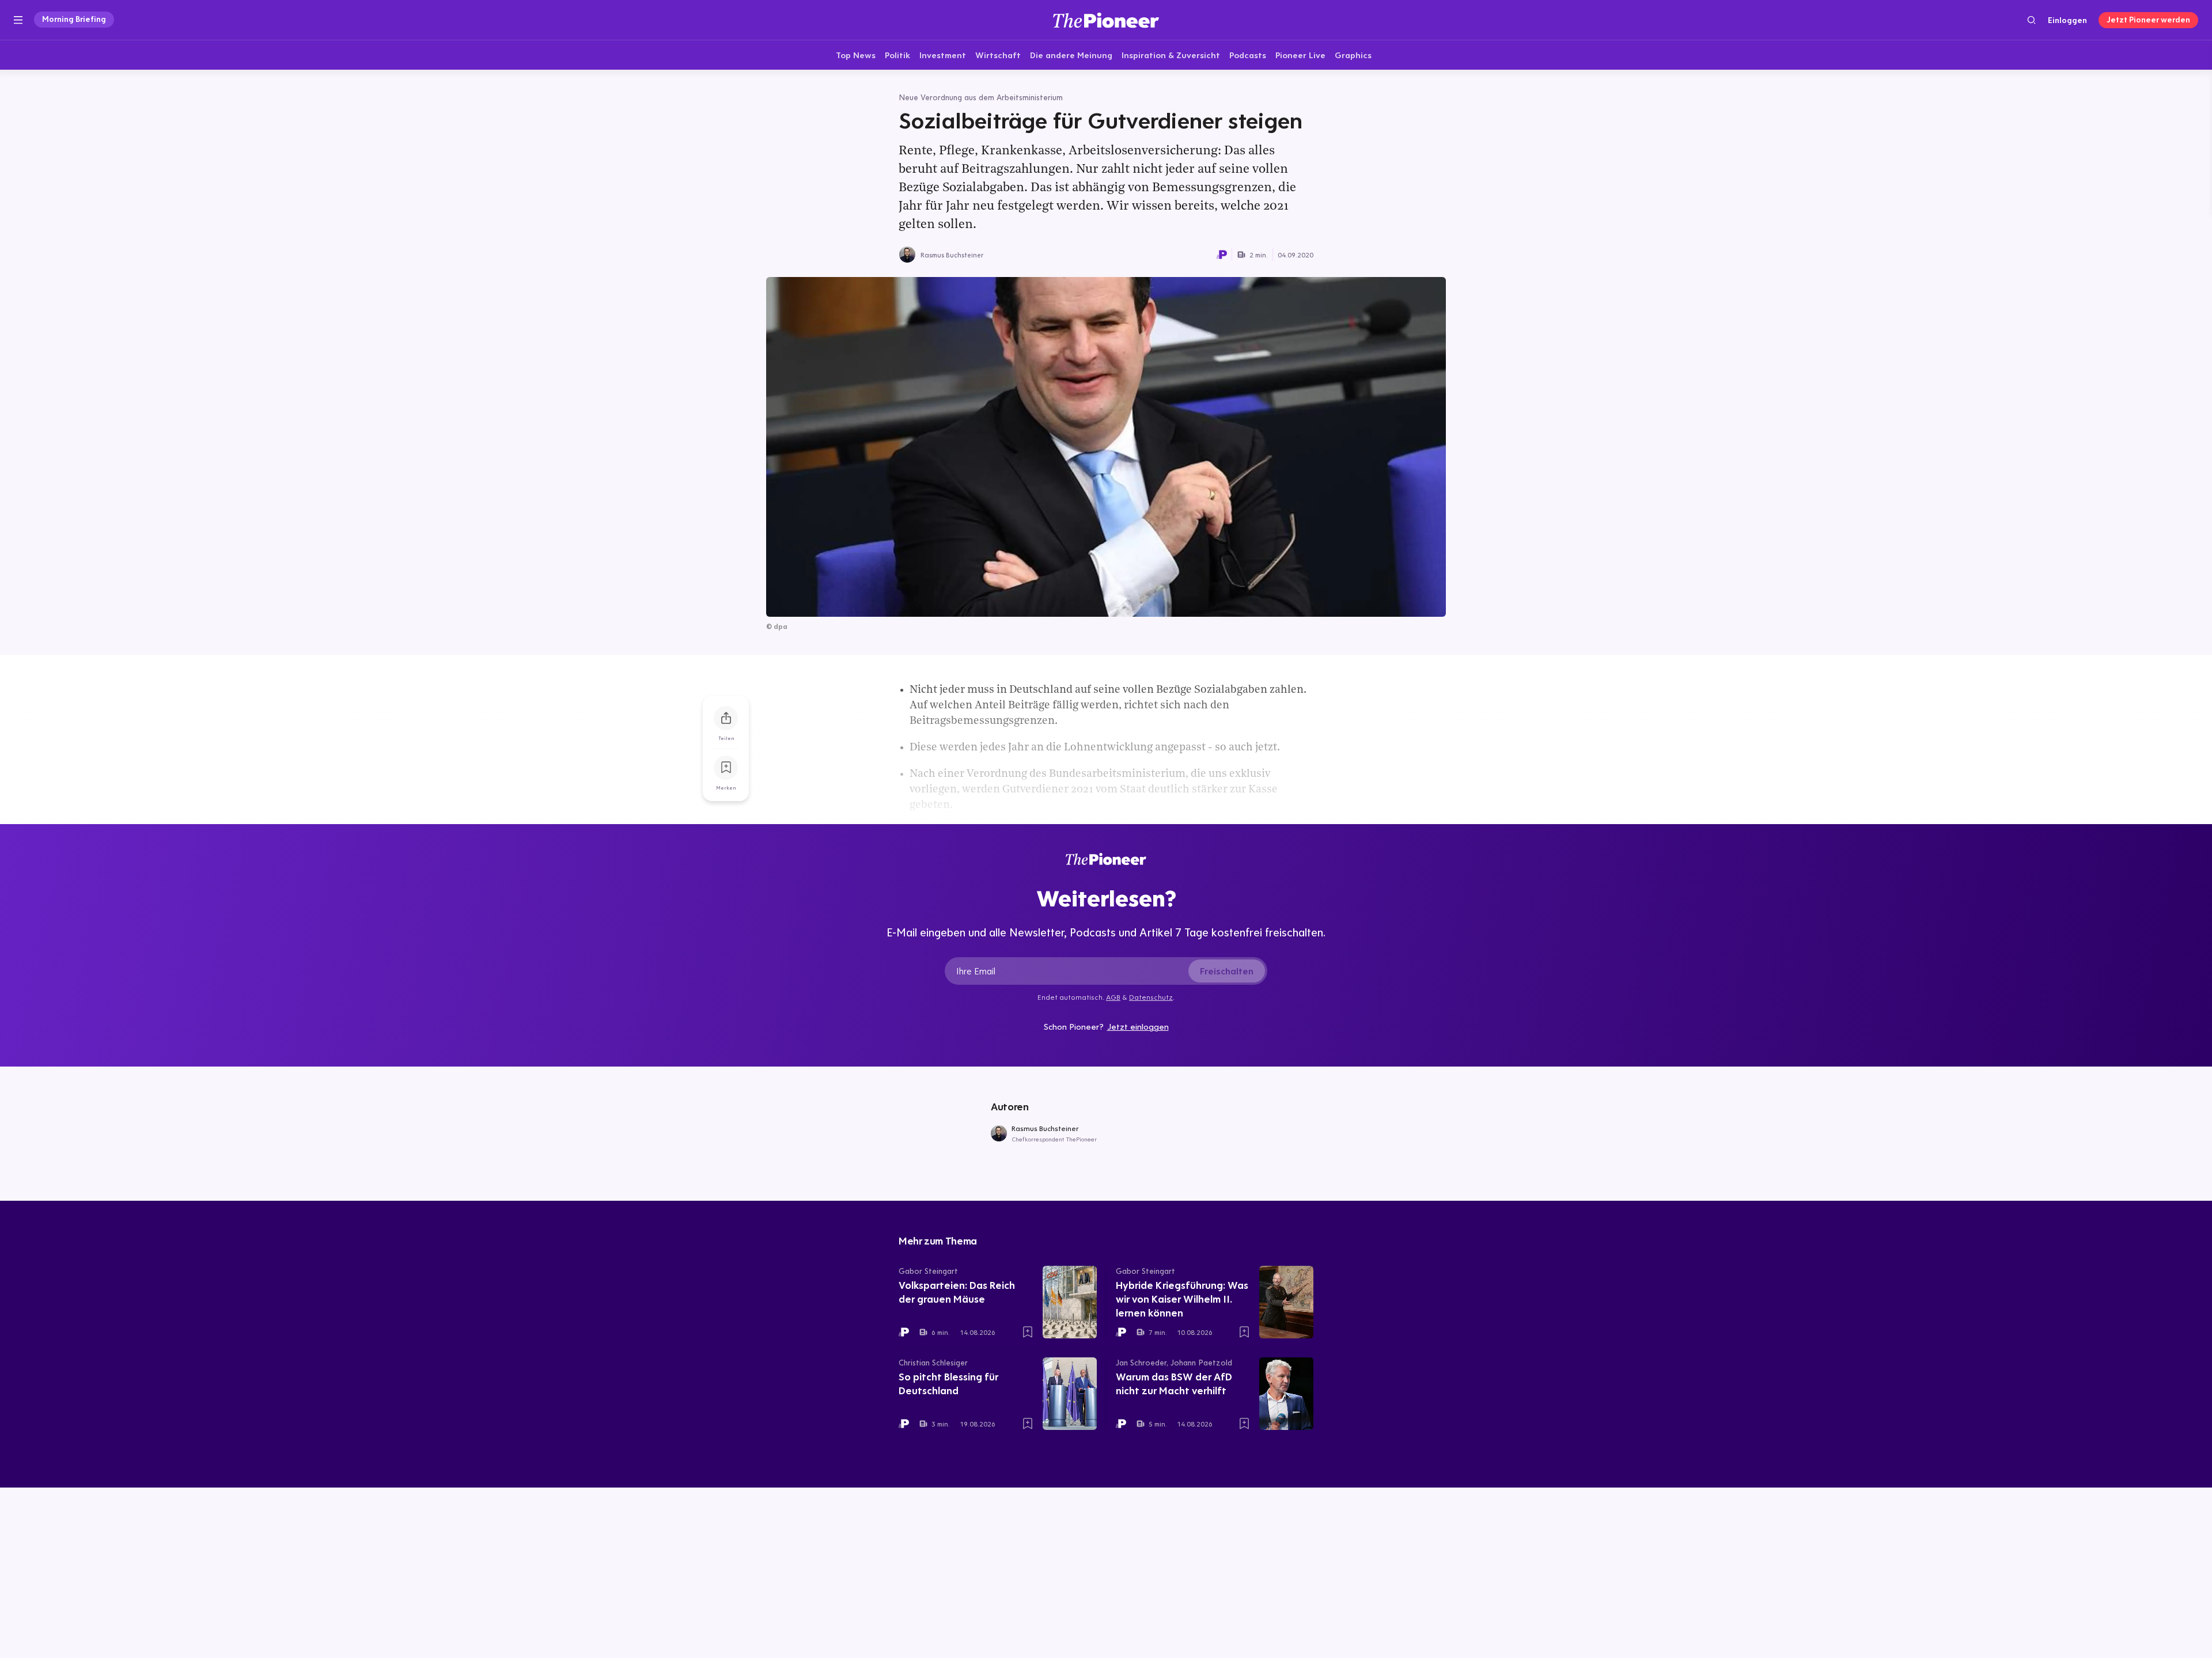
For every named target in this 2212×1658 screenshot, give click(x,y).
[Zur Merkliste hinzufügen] (726, 768)
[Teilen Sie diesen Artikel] (726, 718)
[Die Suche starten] (2031, 20)
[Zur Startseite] (1106, 20)
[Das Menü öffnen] (18, 20)
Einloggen (2067, 20)
